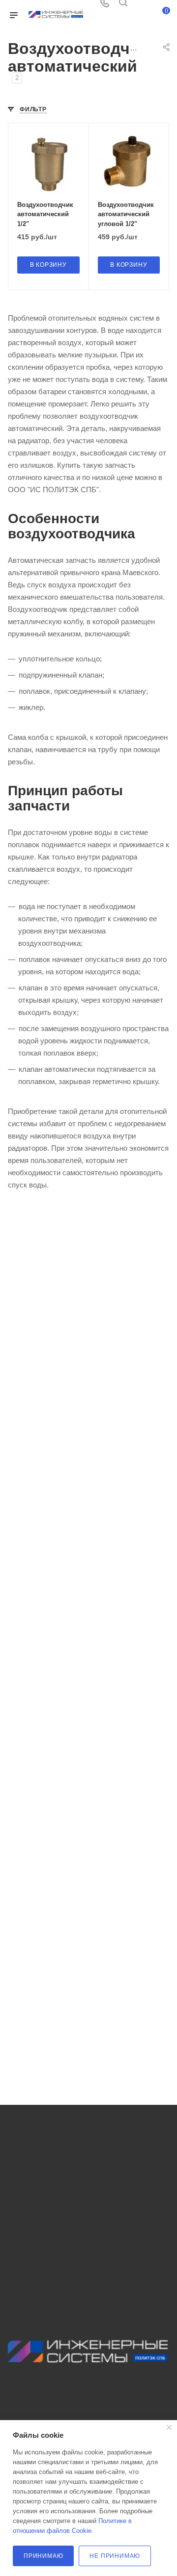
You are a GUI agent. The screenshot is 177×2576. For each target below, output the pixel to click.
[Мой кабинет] (142, 6)
